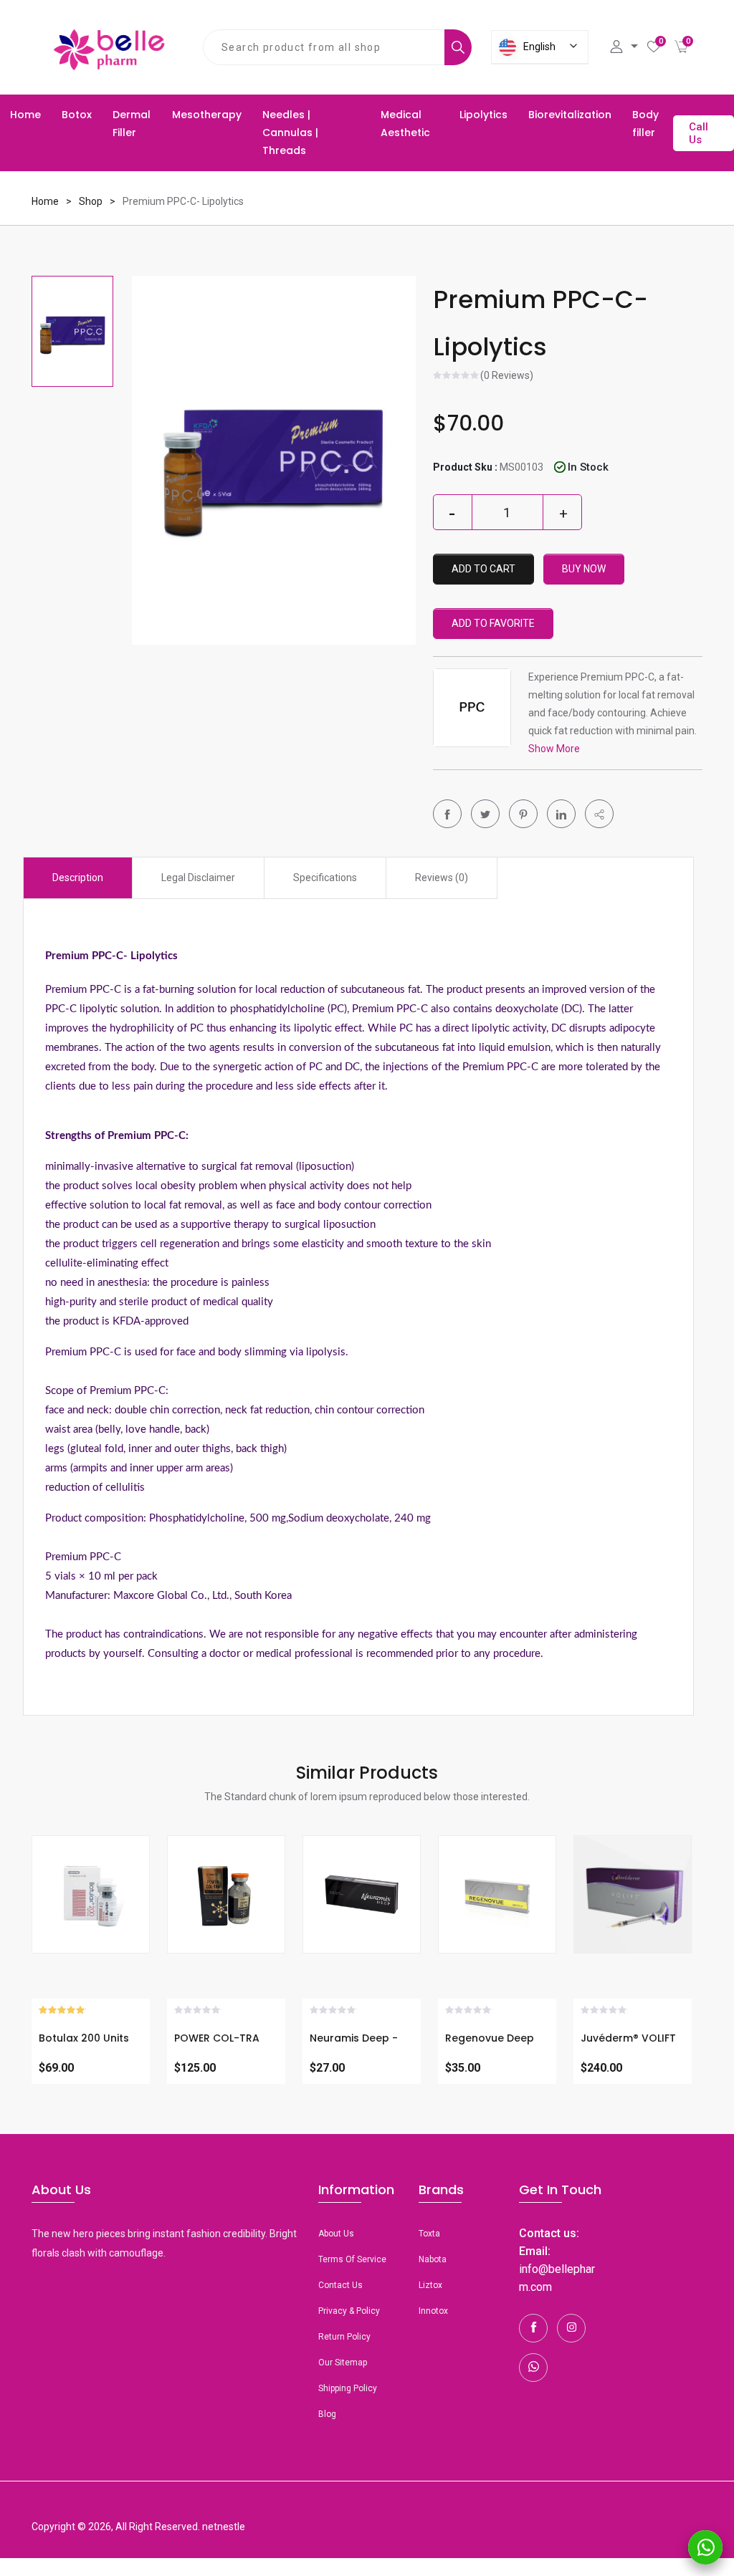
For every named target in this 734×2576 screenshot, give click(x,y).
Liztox (430, 2285)
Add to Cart (483, 569)
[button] (599, 814)
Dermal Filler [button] (132, 124)
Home (25, 115)
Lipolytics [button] (483, 115)
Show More (554, 749)
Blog (327, 2414)
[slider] (457, 377)
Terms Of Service (352, 2259)
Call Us (699, 133)
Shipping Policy (348, 2388)
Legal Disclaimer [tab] (198, 878)
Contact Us (340, 2285)
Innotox (433, 2311)
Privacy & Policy (349, 2311)
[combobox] (324, 47)
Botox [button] (77, 115)
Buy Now (584, 569)
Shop (91, 201)
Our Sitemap (343, 2363)
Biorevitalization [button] (570, 115)
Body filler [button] (645, 124)
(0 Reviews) (507, 376)
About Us (336, 2234)
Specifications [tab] (325, 878)
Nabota (433, 2259)
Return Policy (344, 2337)
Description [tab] (78, 878)
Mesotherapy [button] (207, 115)
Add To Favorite (493, 623)
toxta (429, 2234)
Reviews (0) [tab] (442, 878)
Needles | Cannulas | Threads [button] (290, 133)
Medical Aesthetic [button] (405, 124)
